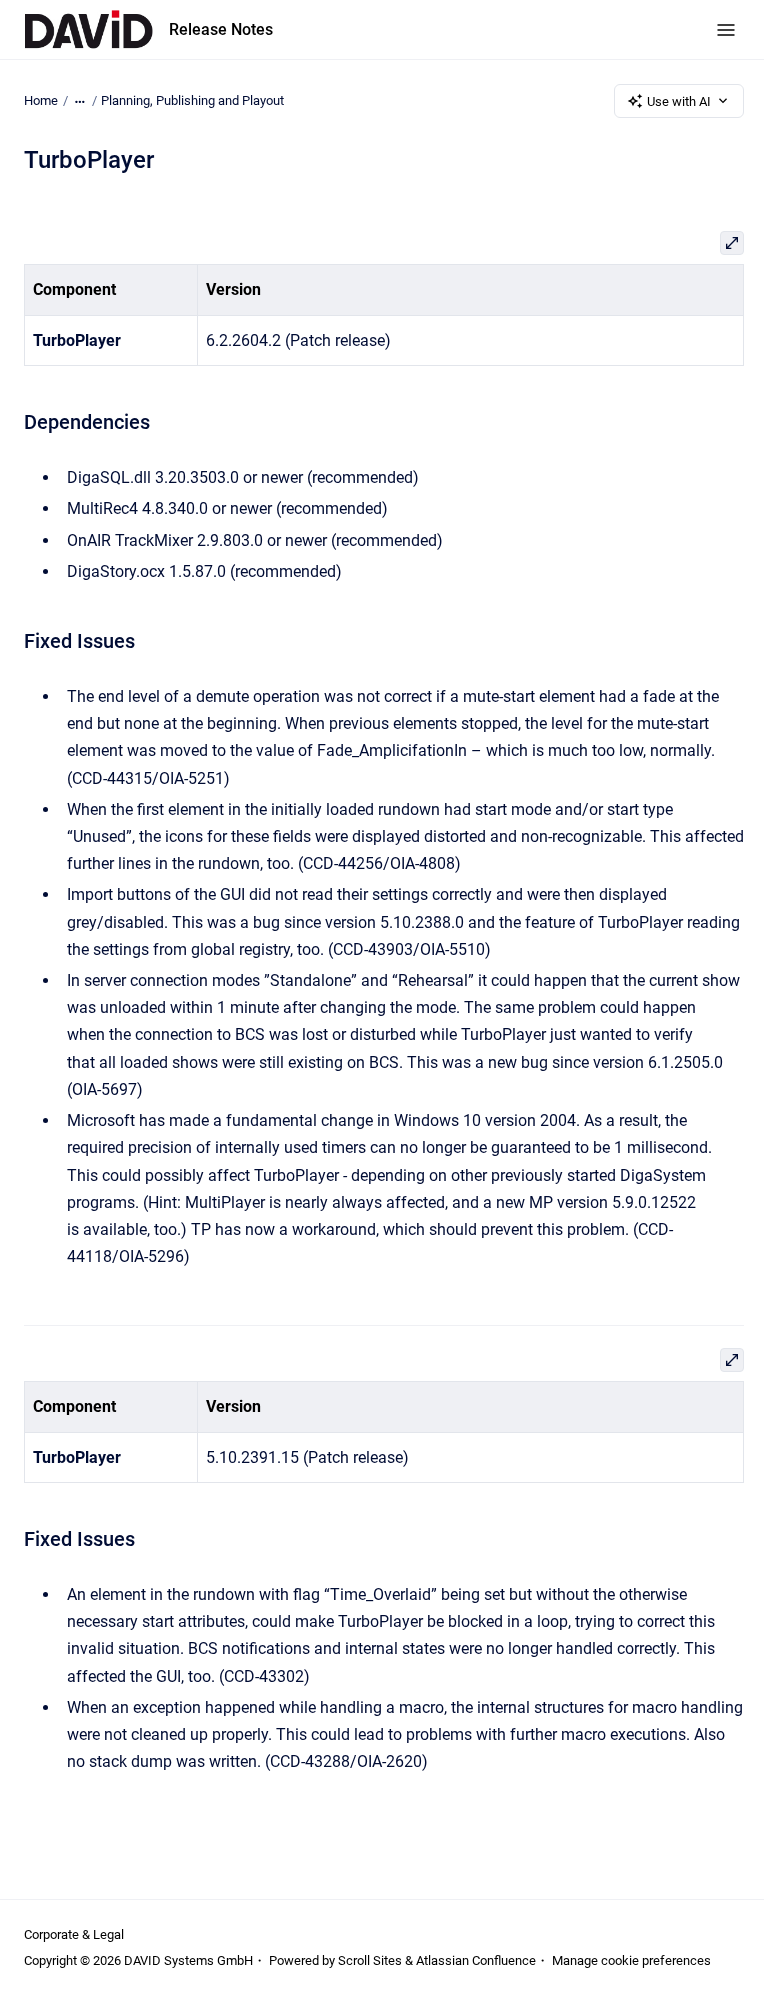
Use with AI (679, 101)
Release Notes (221, 29)
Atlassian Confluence (476, 1960)
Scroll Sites (370, 1960)
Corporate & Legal (74, 1934)
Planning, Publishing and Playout (192, 100)
